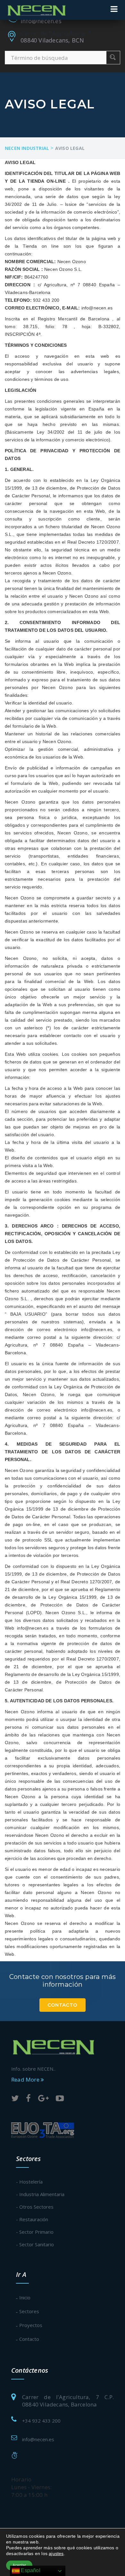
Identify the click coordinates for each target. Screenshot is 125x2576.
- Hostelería (29, 2182)
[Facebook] (28, 2099)
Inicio (25, 2297)
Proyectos (31, 2325)
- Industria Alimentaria (40, 2194)
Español (30, 2570)
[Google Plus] (43, 2099)
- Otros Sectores (35, 2207)
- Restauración (32, 2219)
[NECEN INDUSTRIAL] (37, 10)
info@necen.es (41, 21)
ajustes (56, 2553)
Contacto (62, 2005)
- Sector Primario (35, 2232)
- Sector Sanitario (35, 2244)
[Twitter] (15, 2099)
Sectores (29, 2311)
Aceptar (19, 2565)
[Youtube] (60, 2099)
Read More (26, 2079)
